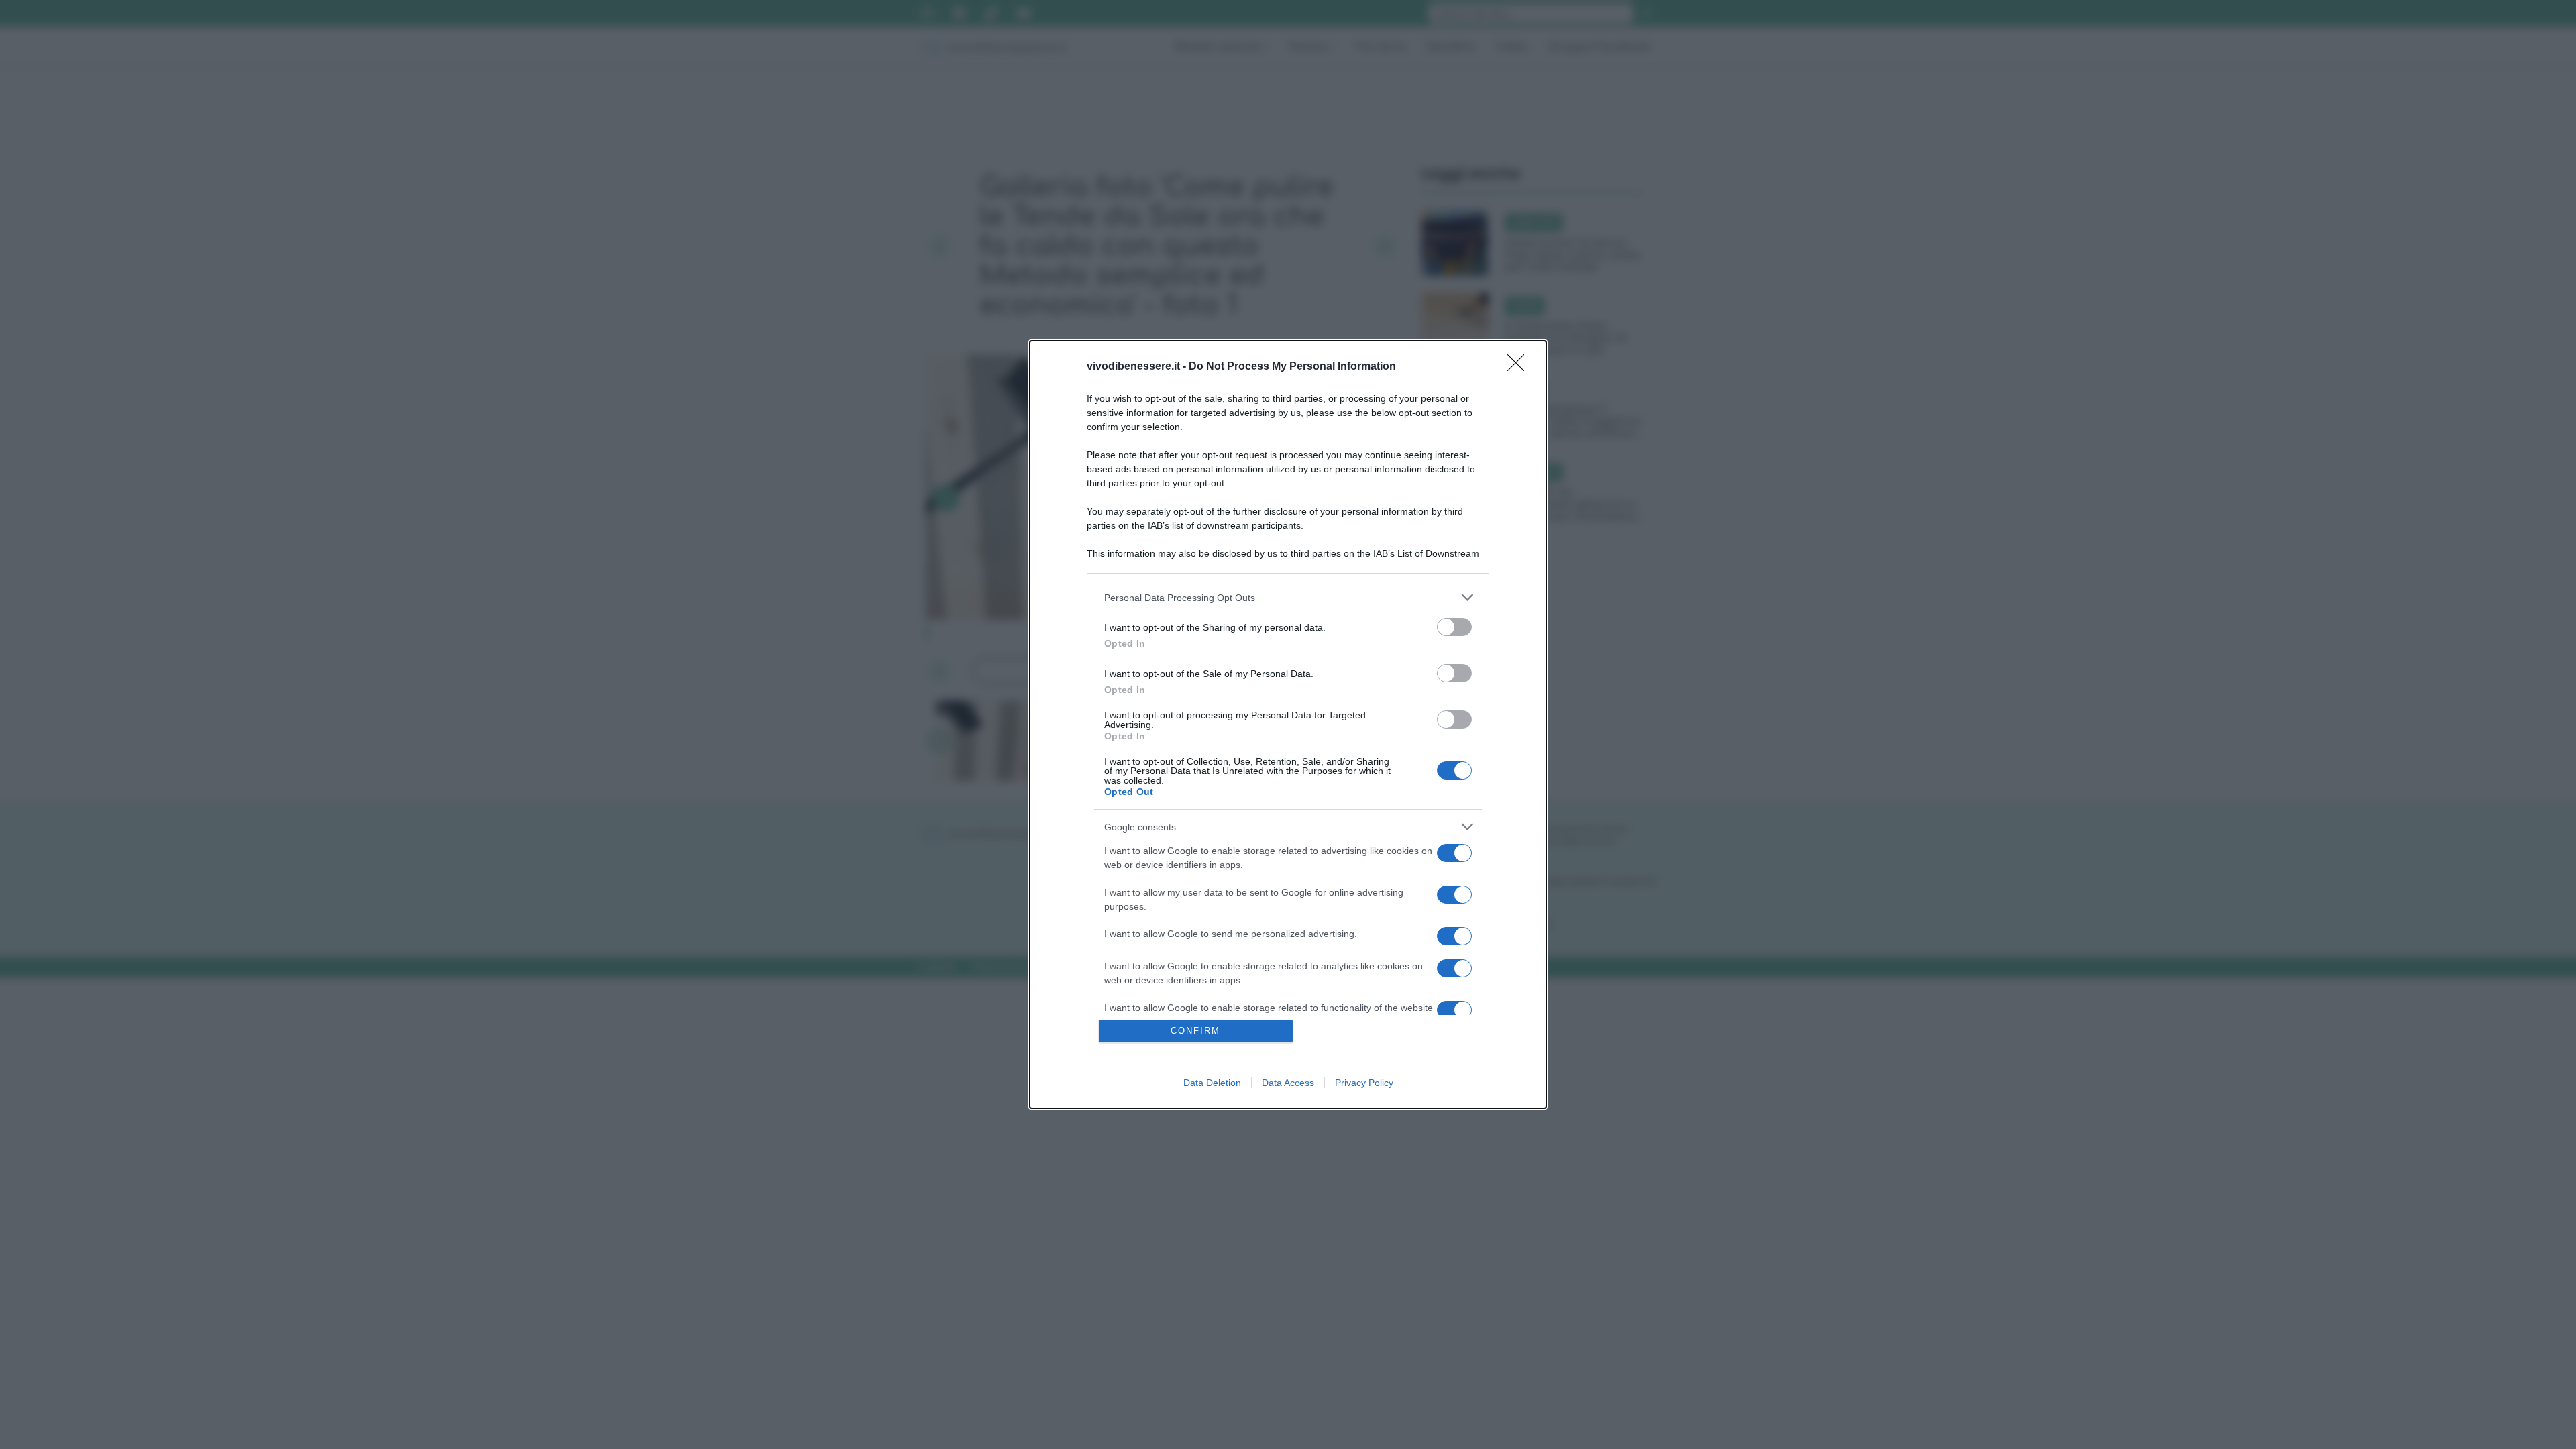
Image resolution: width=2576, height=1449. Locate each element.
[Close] (1520, 367)
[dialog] (1288, 724)
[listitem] (1288, 597)
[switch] (1454, 627)
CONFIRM (1195, 1031)
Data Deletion (1212, 1083)
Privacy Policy (1364, 1083)
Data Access (1288, 1083)
